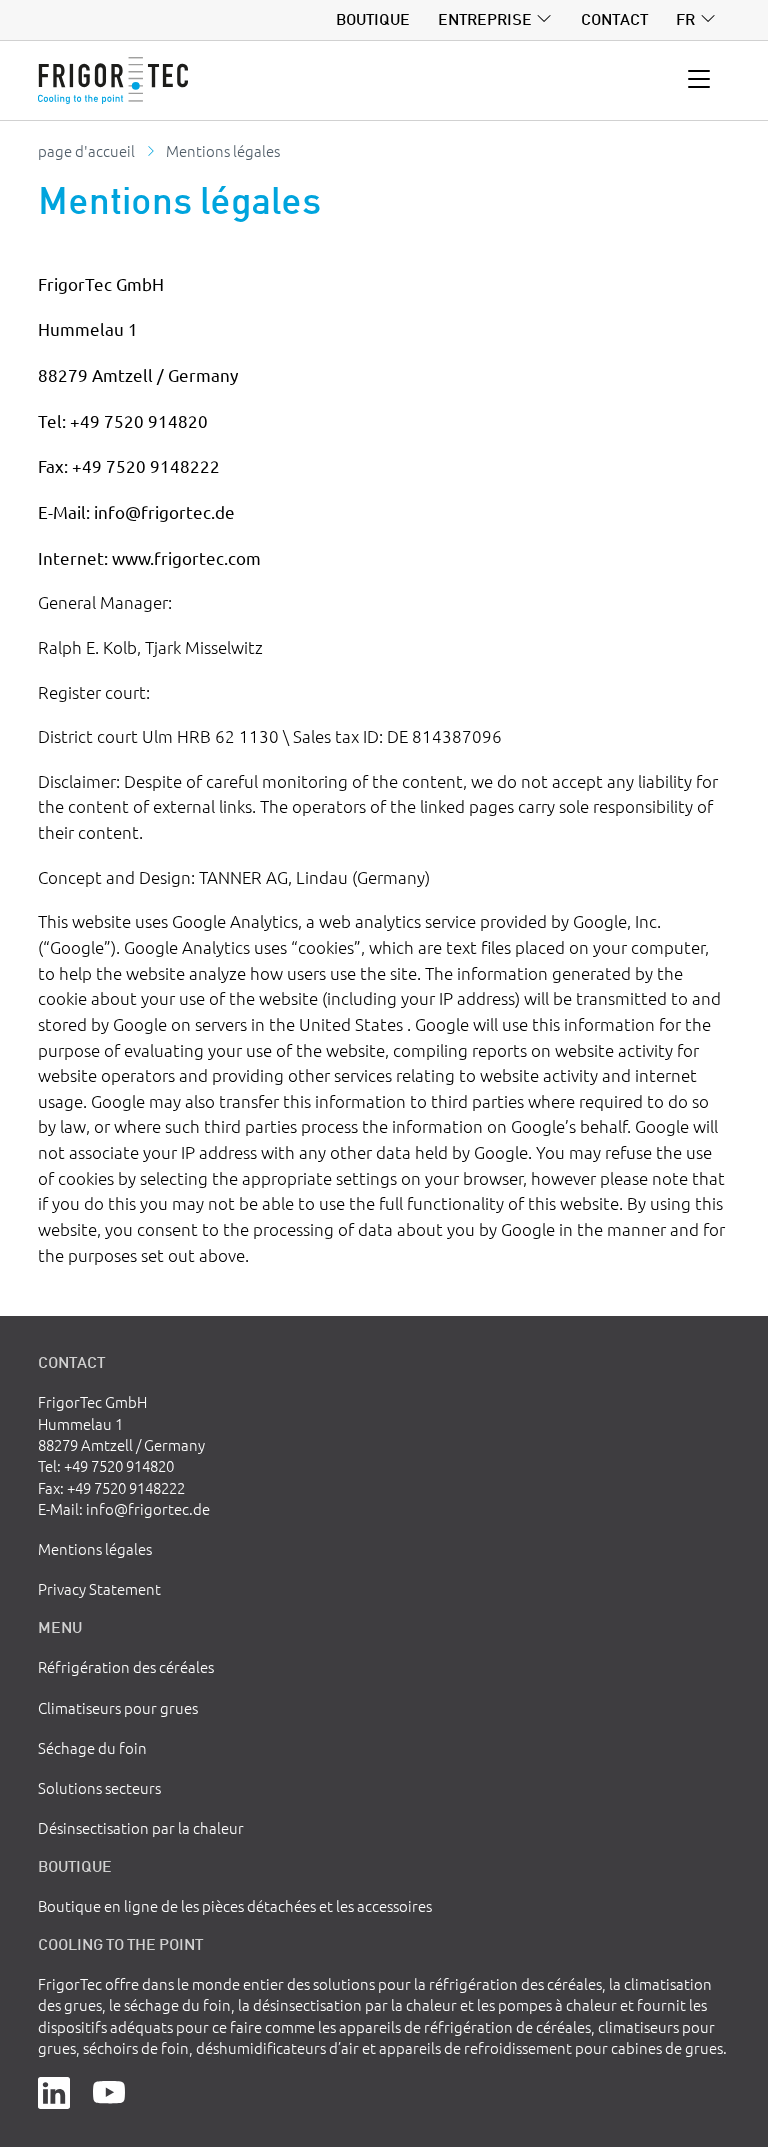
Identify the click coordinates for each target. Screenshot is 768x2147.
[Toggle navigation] (699, 80)
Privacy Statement (99, 1588)
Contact (614, 19)
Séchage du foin (92, 1747)
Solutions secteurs (99, 1787)
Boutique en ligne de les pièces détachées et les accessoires (235, 1905)
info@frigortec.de (148, 1508)
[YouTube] (109, 2090)
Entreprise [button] (485, 19)
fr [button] (685, 19)
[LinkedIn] (54, 2090)
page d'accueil (86, 150)
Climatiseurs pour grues (118, 1707)
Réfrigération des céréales (126, 1666)
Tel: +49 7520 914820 (106, 1465)
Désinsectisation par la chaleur (141, 1827)
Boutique (373, 19)
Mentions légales (95, 1548)
